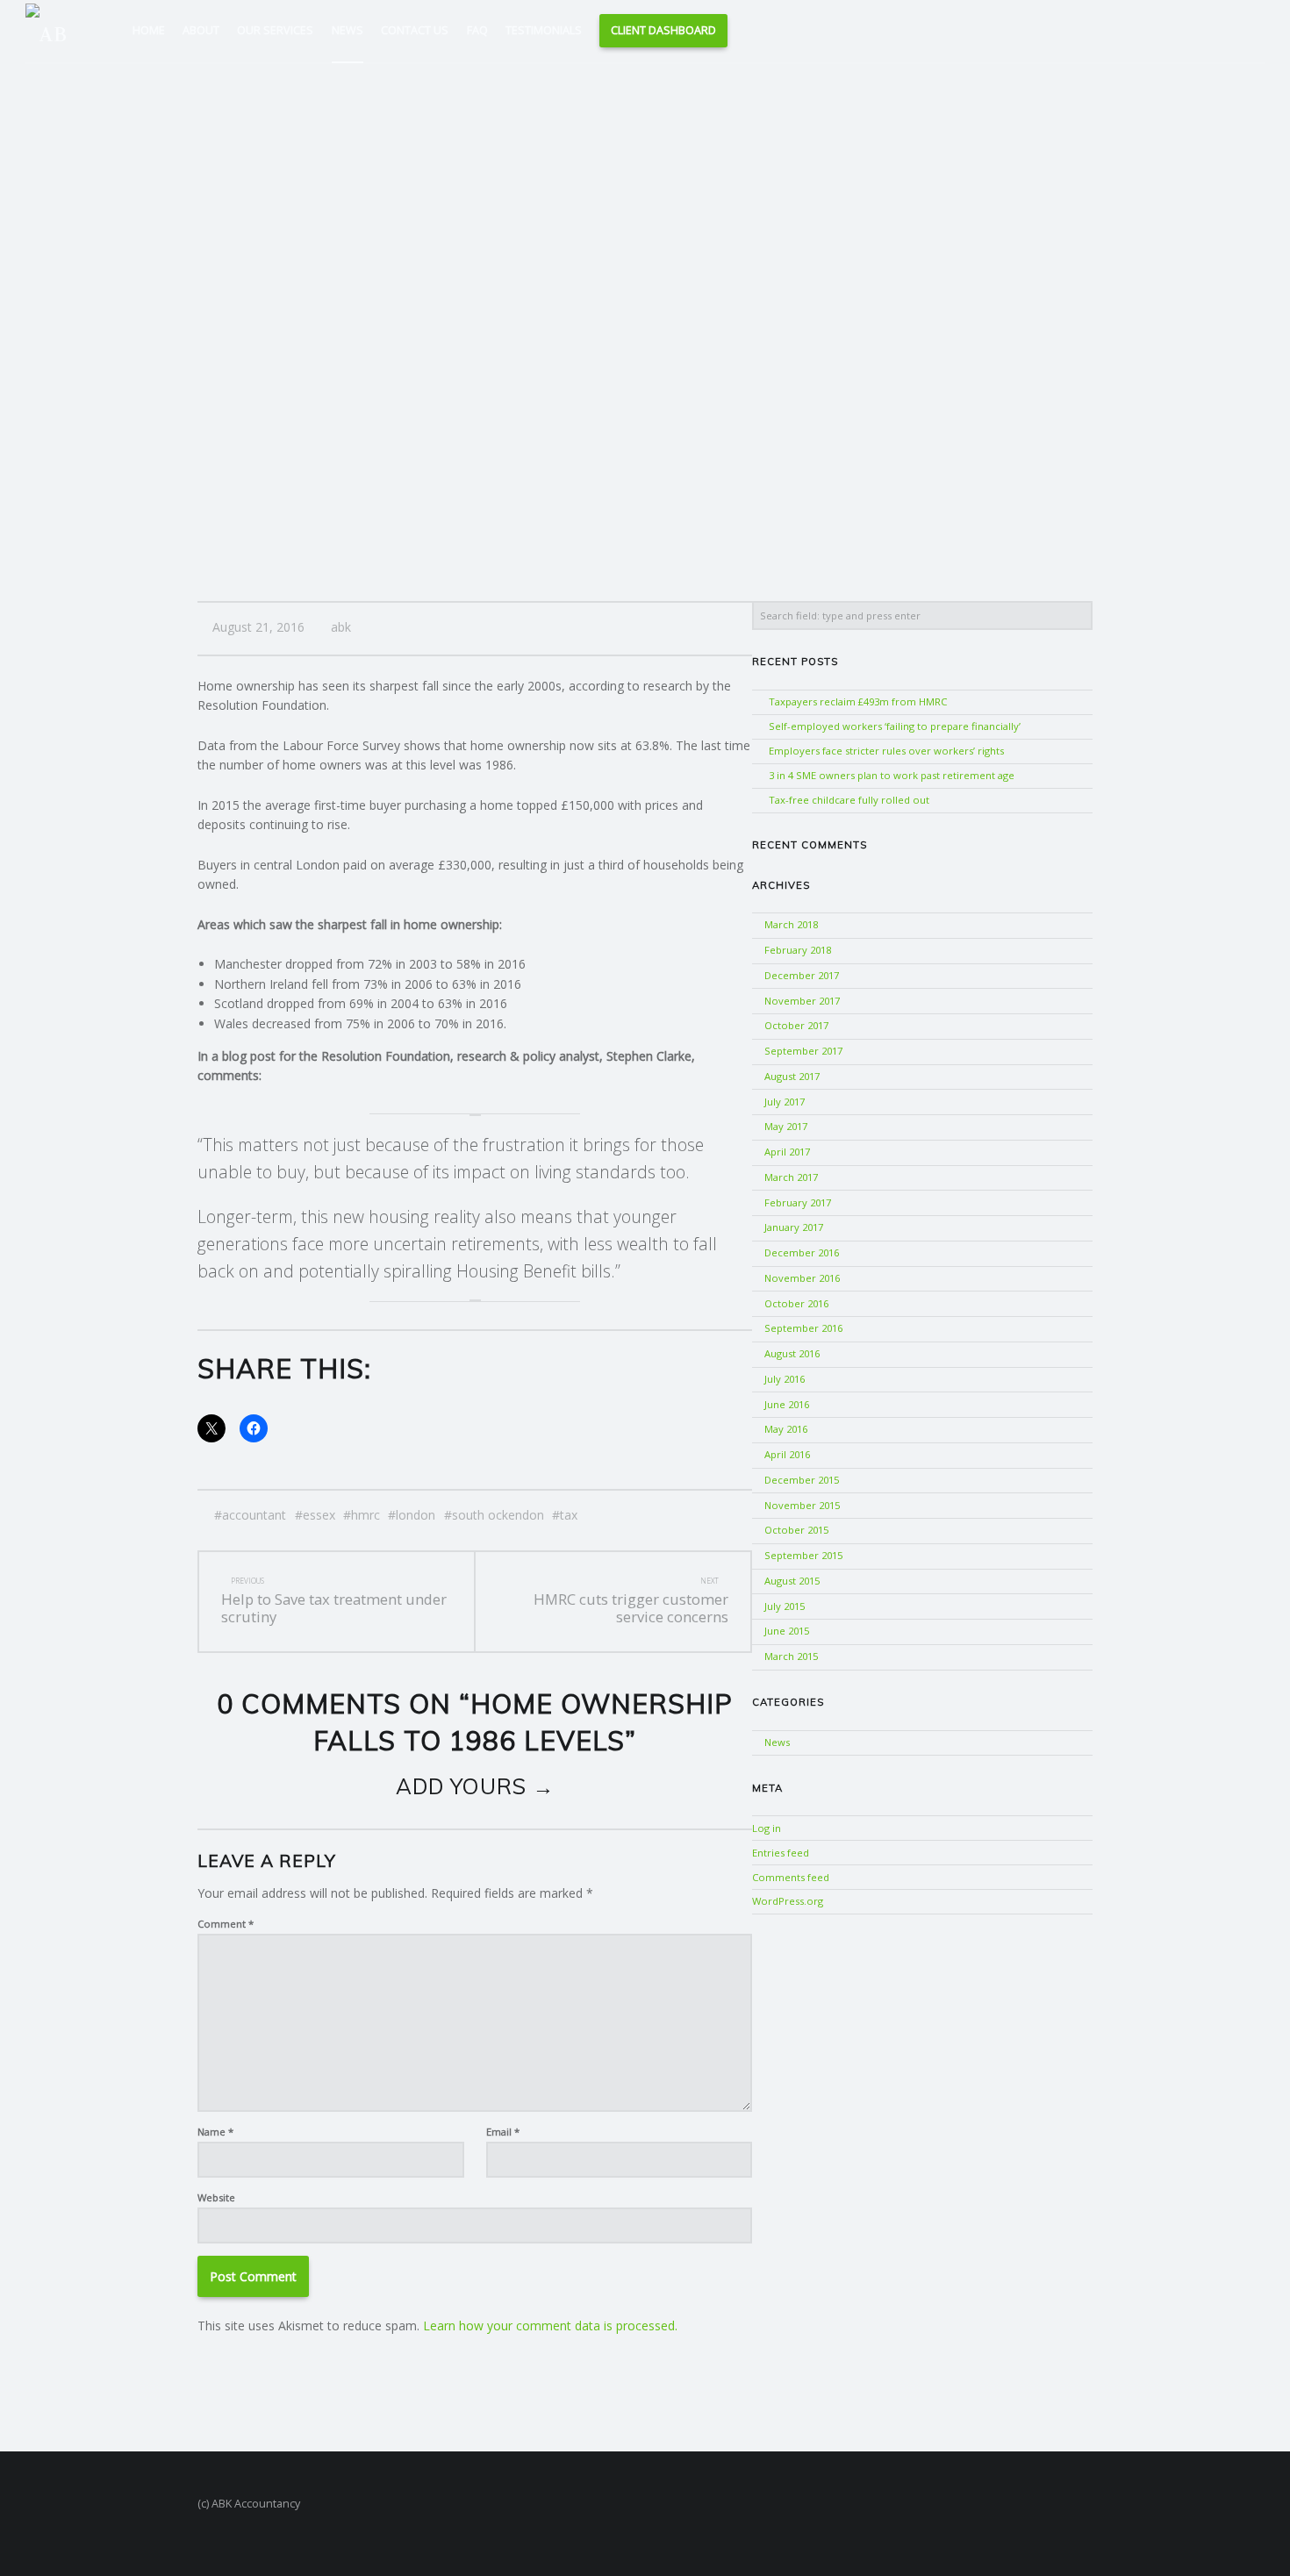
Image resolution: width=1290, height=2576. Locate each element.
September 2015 (803, 1555)
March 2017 (791, 1177)
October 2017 (796, 1025)
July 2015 (785, 1606)
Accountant (254, 1515)
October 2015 (796, 1530)
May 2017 (786, 1126)
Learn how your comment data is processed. (550, 2326)
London (416, 1515)
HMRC (365, 1515)
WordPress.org (788, 1901)
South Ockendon (498, 1515)
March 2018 (791, 924)
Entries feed (781, 1853)
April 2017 (787, 1152)
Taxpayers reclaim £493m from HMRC (858, 701)
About (201, 30)
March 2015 (791, 1656)
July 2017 (785, 1102)
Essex (319, 1515)
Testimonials (544, 30)
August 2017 (792, 1076)
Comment (226, 1924)
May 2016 (786, 1429)
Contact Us (415, 30)
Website (216, 2197)
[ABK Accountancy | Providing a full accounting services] (54, 29)
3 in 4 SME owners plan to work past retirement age (892, 775)
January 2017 (794, 1227)
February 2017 (798, 1202)
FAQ (477, 30)
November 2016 (802, 1278)
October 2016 (796, 1303)
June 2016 (787, 1404)
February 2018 (798, 950)
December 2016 (802, 1252)
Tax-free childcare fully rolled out (849, 800)
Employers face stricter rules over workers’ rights (886, 751)
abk (341, 627)
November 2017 (802, 1001)
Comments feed (791, 1877)
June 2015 (787, 1631)
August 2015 (792, 1581)
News (348, 30)
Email (503, 2132)
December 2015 (802, 1480)
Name (215, 2132)
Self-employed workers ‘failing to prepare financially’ (895, 726)
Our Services (275, 30)
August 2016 (792, 1353)
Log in (767, 1828)
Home (149, 30)
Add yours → (475, 1786)
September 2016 (803, 1328)
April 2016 (787, 1454)
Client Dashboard (663, 30)
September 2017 (803, 1051)
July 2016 (785, 1379)
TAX (569, 1515)
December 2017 (802, 975)
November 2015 (802, 1505)
